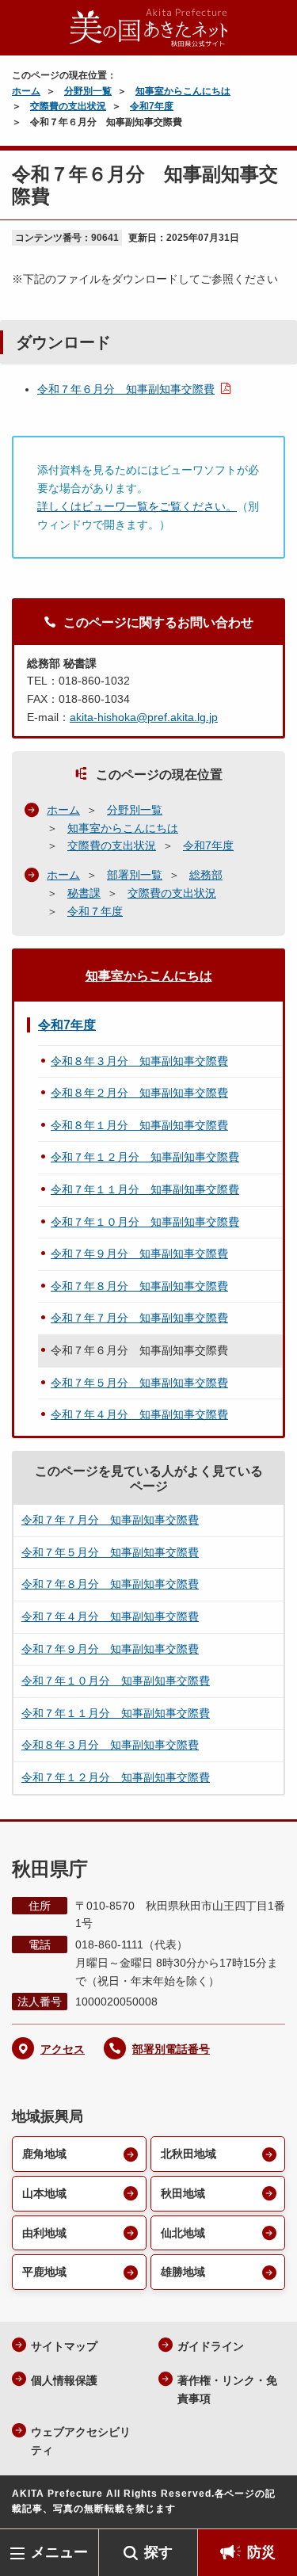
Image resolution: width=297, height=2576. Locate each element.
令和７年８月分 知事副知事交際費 (139, 1286)
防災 (261, 2552)
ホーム (26, 91)
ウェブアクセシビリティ (81, 2441)
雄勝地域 (183, 2272)
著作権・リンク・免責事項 (227, 2389)
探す (158, 2552)
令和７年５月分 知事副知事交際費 (139, 1383)
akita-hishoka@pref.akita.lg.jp (144, 717)
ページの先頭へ (269, 2505)
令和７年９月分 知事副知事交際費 (139, 1254)
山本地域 (44, 2193)
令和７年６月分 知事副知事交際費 (126, 389)
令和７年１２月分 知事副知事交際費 (145, 1157)
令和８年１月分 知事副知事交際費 (139, 1125)
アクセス (63, 2049)
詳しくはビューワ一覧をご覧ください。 (137, 506)
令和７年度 (95, 911)
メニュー (59, 2552)
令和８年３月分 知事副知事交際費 (139, 1061)
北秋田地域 (188, 2154)
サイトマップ (64, 2346)
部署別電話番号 (171, 2049)
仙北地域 (183, 2233)
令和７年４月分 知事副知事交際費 (139, 1414)
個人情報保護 (64, 2380)
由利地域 (44, 2233)
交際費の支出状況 (68, 106)
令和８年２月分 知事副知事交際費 (139, 1093)
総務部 (206, 875)
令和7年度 (152, 106)
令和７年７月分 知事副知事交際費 (139, 1318)
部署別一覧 (135, 875)
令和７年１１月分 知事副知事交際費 (145, 1189)
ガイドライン (211, 2346)
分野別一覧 (88, 91)
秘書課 (84, 893)
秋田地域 (183, 2193)
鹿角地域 (44, 2154)
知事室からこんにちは (183, 91)
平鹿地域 (44, 2272)
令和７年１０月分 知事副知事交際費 (145, 1222)
